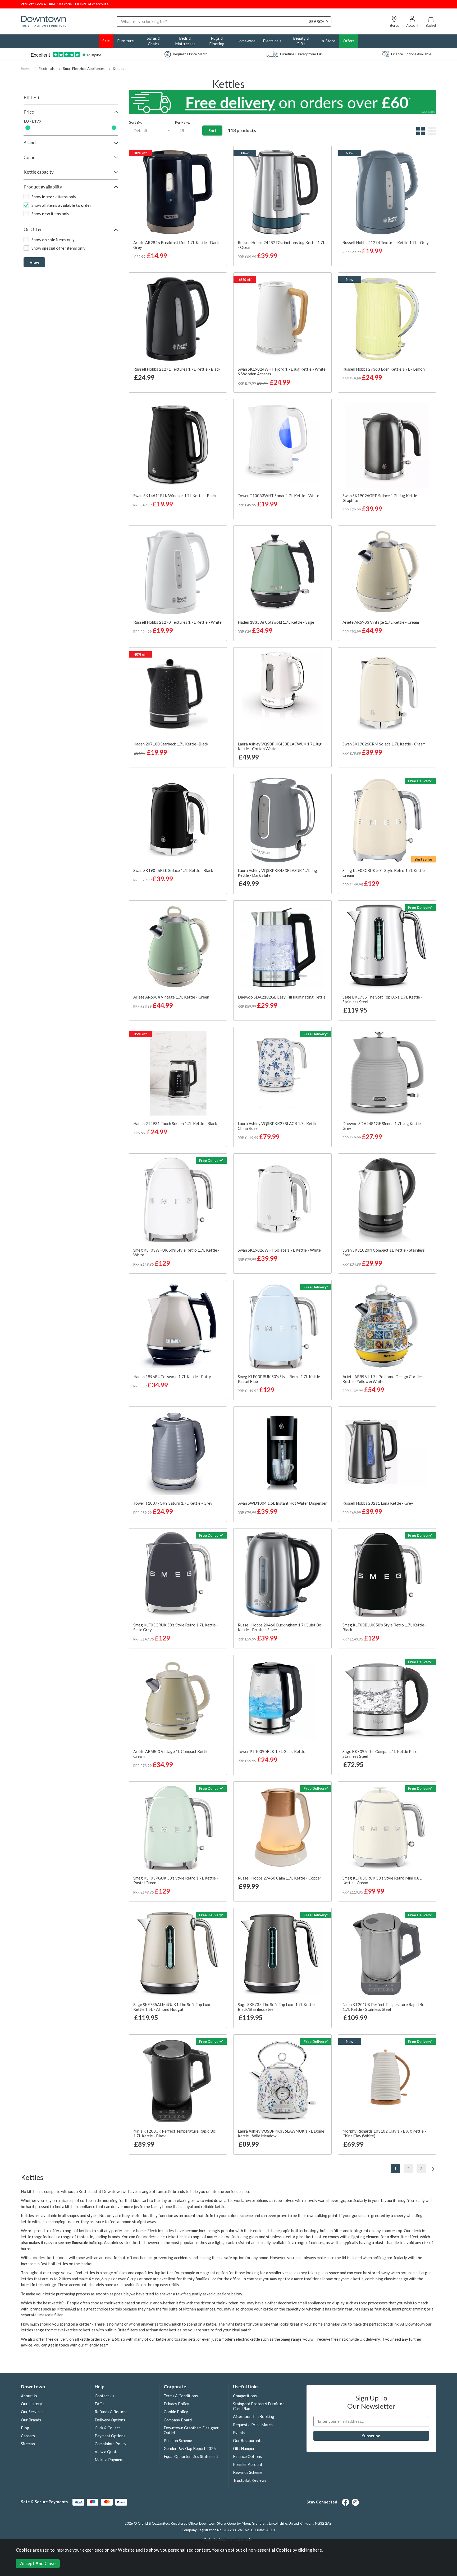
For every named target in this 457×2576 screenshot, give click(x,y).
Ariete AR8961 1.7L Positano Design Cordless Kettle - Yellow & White (383, 1379)
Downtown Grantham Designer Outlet (191, 2430)
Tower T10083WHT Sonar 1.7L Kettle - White (278, 496)
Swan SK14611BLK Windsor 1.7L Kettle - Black (175, 496)
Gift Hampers (245, 2448)
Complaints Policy (111, 2444)
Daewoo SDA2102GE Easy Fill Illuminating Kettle (282, 997)
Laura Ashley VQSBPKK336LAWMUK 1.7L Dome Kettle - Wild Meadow (281, 2133)
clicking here (310, 2550)
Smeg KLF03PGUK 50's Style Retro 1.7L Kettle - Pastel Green (176, 1880)
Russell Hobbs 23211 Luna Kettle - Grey (378, 1503)
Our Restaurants (248, 2440)
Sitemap (28, 2444)
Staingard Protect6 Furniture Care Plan (259, 2406)
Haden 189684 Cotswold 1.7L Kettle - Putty (172, 1377)
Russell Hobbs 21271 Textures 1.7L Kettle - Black (177, 369)
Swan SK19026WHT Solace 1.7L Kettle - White (279, 1250)
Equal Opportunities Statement (191, 2456)
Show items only (54, 197)
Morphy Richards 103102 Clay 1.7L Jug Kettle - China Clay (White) (384, 2133)
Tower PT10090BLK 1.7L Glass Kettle (271, 1751)
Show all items (61, 205)
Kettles (118, 69)
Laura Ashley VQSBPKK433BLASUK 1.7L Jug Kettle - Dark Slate (277, 873)
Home (26, 69)
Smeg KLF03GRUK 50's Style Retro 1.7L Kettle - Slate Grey (176, 1627)
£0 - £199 (33, 121)
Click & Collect (107, 2428)
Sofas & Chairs (154, 41)
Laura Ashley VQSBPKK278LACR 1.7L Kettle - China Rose (279, 1126)
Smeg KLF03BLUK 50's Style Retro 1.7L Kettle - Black (385, 1627)
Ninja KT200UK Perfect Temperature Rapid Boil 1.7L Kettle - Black (175, 2133)
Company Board (178, 2420)
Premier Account (248, 2464)
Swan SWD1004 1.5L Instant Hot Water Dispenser (282, 1503)
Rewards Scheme (248, 2472)
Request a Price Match (253, 2425)
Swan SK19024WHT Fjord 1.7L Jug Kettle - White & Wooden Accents (282, 371)
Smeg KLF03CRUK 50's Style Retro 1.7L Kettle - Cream (385, 873)
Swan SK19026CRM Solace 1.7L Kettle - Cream (384, 744)
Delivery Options (110, 2420)
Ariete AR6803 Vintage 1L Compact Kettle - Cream (172, 1754)
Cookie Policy (176, 2412)
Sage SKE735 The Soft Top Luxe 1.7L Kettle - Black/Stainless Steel (277, 2007)
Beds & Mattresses (185, 41)
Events (239, 2433)
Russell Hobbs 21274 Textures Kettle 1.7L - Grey (386, 242)
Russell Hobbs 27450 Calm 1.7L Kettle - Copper (280, 1878)
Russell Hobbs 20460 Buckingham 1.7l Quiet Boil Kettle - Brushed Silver (281, 1627)
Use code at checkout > (65, 4)
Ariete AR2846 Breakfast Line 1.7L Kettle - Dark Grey (176, 245)
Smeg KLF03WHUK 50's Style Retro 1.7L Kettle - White (176, 1252)
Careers (28, 2436)
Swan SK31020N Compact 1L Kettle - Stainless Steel (384, 1252)
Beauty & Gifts (301, 41)
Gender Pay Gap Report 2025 (190, 2448)
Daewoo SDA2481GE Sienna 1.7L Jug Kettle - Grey (383, 1126)
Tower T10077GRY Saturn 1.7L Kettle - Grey (173, 1503)
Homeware (246, 41)
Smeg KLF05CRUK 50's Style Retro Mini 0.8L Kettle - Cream (382, 1880)
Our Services (32, 2412)
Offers (349, 41)
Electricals (272, 41)
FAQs (100, 2404)
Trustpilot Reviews (250, 2480)
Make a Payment (109, 2460)
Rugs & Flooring (217, 41)
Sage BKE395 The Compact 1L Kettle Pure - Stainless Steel (381, 1754)
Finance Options (247, 2456)
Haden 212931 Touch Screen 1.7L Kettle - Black (175, 1123)
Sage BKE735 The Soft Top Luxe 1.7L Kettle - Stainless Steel (382, 999)
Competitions (245, 2396)
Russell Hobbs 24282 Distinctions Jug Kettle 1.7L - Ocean (281, 245)
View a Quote (107, 2452)
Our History (31, 2404)
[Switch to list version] (431, 134)
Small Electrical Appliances (84, 69)
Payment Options (110, 2436)
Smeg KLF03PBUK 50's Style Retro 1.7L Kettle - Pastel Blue (280, 1379)
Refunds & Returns (111, 2412)
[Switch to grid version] (420, 134)
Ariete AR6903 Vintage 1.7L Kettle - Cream (381, 622)
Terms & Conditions (181, 2396)
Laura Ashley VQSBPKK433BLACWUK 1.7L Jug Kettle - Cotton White (280, 746)
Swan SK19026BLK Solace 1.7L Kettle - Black (173, 870)
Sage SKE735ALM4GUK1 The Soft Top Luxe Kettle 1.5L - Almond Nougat (172, 2007)
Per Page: (182, 122)
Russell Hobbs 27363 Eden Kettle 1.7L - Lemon (384, 369)
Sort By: (135, 122)
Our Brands (31, 2420)
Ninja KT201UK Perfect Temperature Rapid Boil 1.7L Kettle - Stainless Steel (385, 2007)
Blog (25, 2428)
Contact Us (104, 2396)
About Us (29, 2396)
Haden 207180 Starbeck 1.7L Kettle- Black (171, 744)
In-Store (328, 41)
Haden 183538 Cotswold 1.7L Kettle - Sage (276, 622)
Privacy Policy (176, 2404)
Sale (106, 41)
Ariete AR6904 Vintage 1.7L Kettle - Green (171, 997)
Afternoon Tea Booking (254, 2416)
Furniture (125, 41)
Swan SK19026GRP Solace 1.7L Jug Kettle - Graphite (381, 498)
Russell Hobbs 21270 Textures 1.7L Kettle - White (177, 622)
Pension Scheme (178, 2440)
